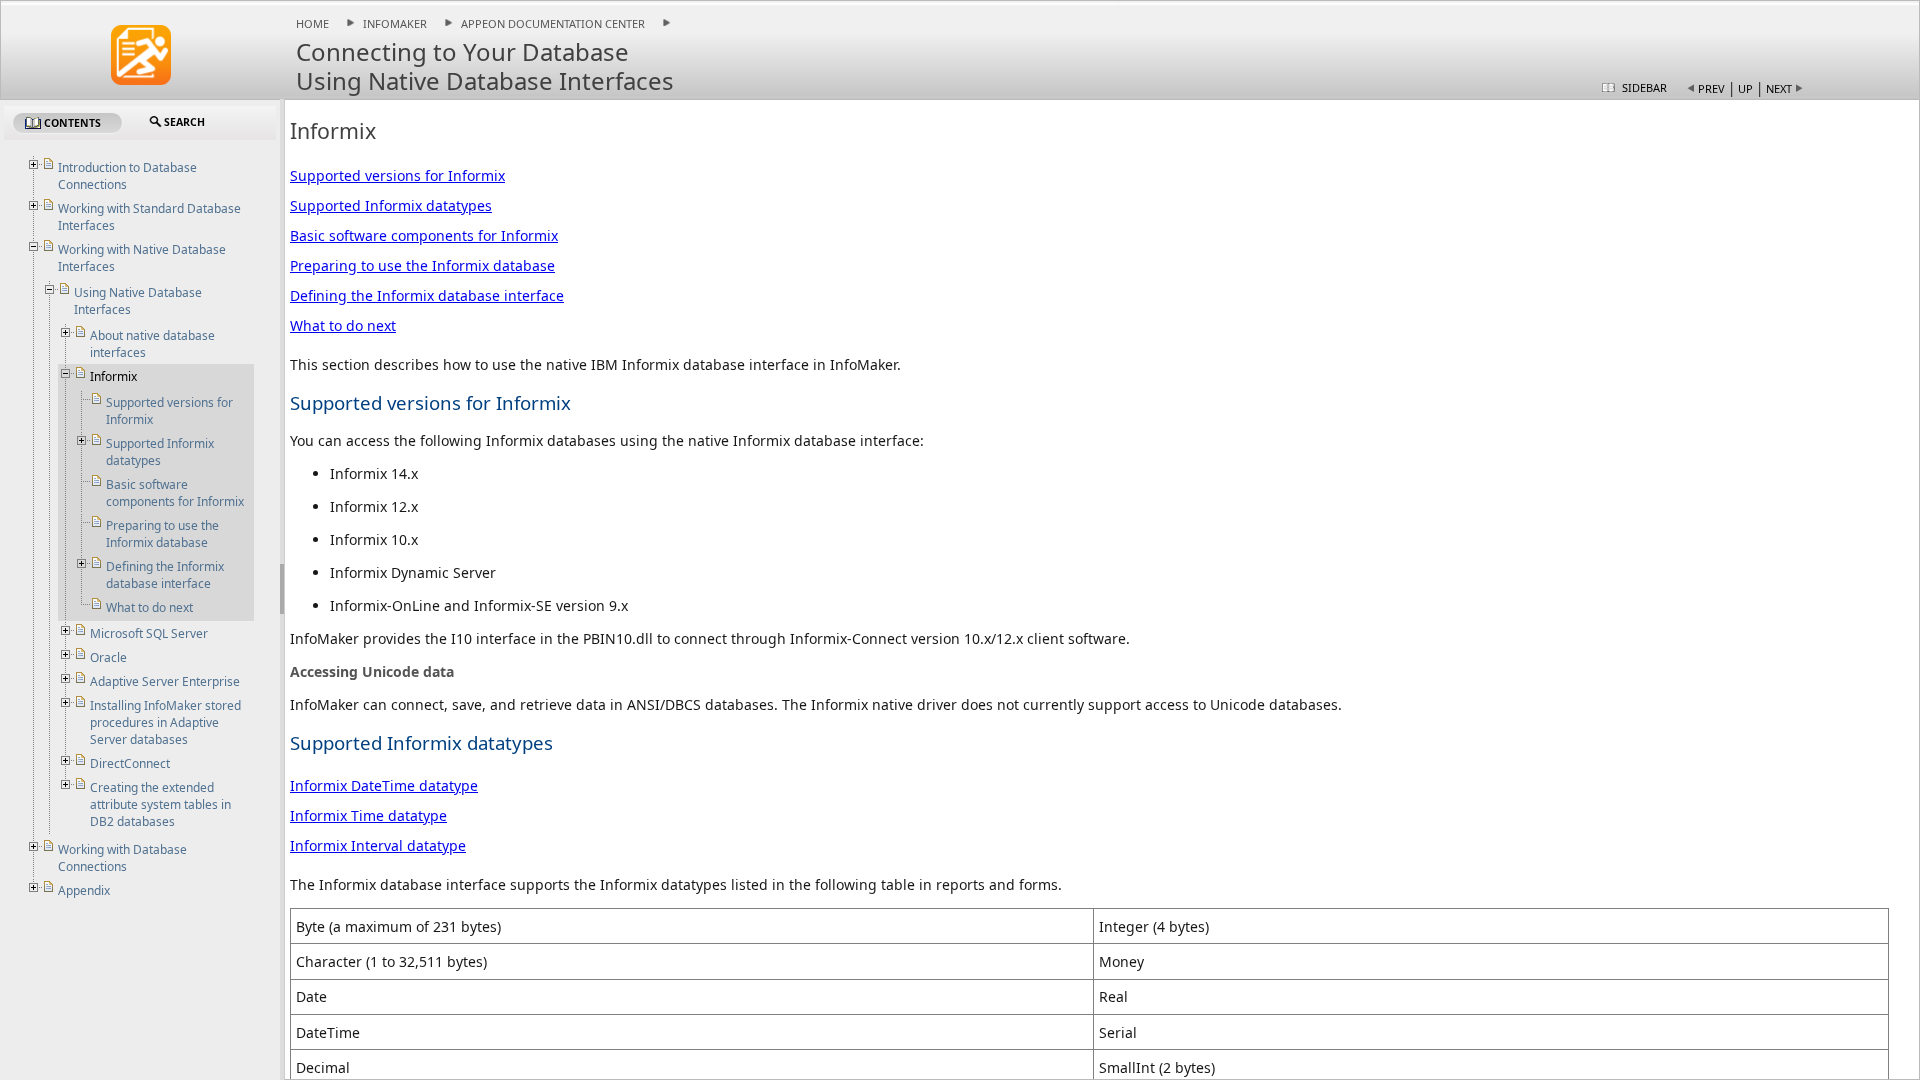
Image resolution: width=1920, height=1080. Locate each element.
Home (312, 23)
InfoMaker (395, 23)
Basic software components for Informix (424, 235)
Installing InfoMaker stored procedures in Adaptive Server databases (165, 722)
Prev (1711, 88)
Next (1779, 88)
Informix (113, 376)
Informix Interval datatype (378, 845)
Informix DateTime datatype (384, 785)
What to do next (343, 325)
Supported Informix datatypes (391, 205)
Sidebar (1644, 87)
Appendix (84, 890)
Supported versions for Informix (397, 175)
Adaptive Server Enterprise (165, 681)
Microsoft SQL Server (149, 633)
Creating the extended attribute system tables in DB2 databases (160, 804)
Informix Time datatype (368, 815)
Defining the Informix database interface (427, 295)
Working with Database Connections (122, 858)
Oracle (108, 657)
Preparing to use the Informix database (422, 265)
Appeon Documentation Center (553, 23)
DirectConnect (130, 763)
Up (1745, 88)
